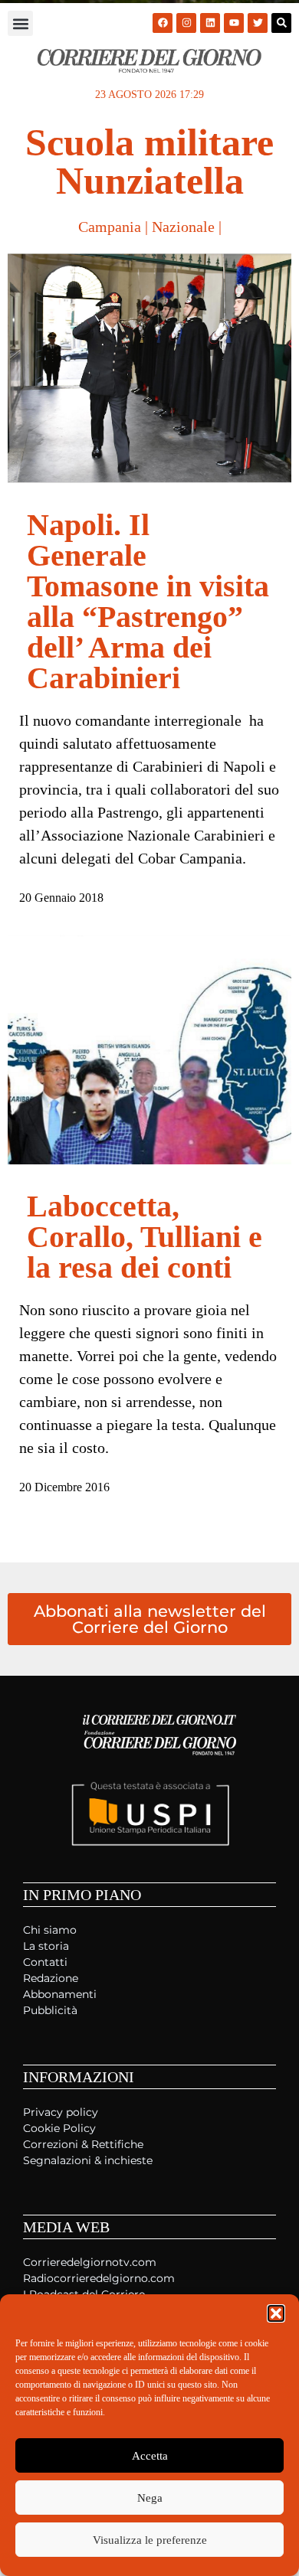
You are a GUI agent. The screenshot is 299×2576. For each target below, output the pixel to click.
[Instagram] (186, 23)
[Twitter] (258, 23)
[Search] (281, 23)
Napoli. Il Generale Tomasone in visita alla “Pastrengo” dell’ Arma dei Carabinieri (148, 601)
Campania (110, 227)
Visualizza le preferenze (150, 2540)
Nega (150, 2498)
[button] (276, 2313)
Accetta (150, 2456)
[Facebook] (163, 23)
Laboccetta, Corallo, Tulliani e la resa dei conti (145, 1237)
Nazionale (183, 227)
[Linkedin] (210, 23)
